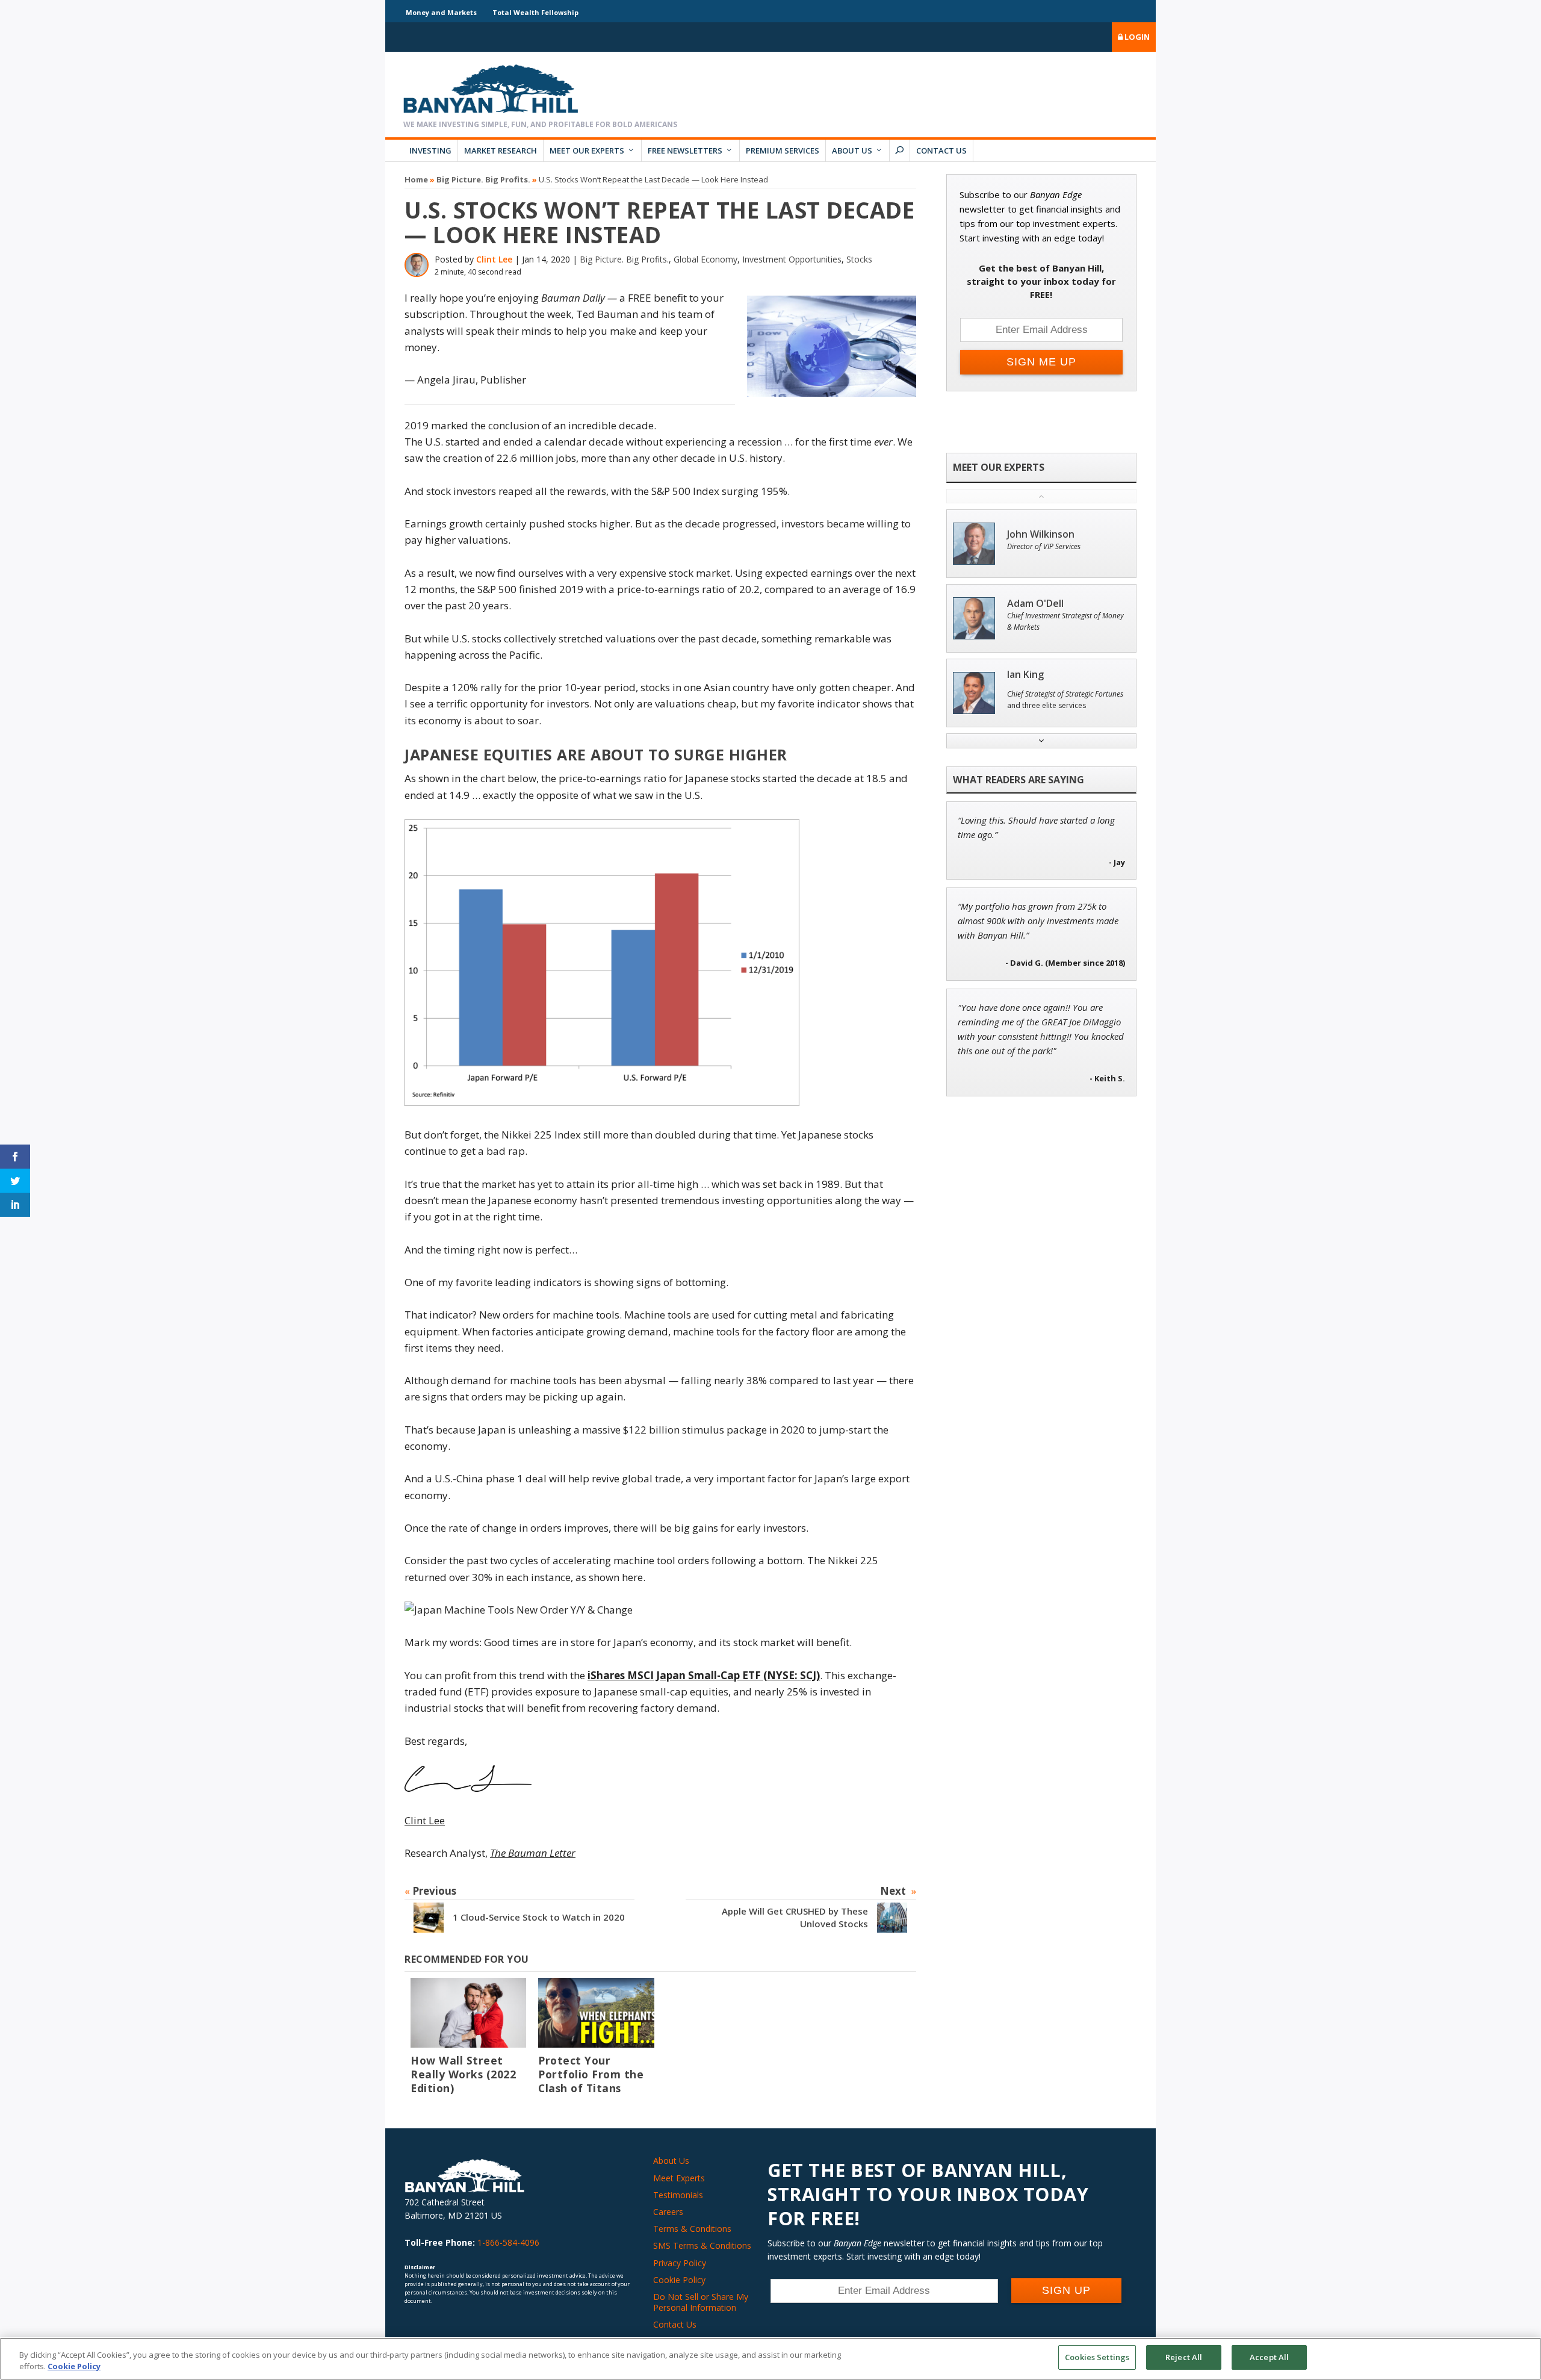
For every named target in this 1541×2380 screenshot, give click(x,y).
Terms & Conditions (692, 2229)
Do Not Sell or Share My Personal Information (701, 2302)
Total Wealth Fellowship (535, 12)
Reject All (1184, 2357)
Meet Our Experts (587, 151)
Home (416, 179)
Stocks (859, 259)
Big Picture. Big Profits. (483, 179)
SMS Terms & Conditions (702, 2245)
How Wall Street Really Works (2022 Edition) (463, 2074)
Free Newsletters (685, 151)
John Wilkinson (1041, 534)
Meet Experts (679, 2178)
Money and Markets (441, 12)
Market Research (501, 151)
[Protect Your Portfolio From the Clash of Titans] (596, 2012)
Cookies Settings (1097, 2357)
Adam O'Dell (1035, 604)
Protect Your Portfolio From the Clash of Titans (591, 2074)
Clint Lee (494, 259)
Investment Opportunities (792, 259)
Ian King (1025, 675)
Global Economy (705, 259)
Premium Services (783, 151)
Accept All (1269, 2357)
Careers (668, 2212)
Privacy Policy (680, 2263)
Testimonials (678, 2195)
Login (1136, 37)
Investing (430, 151)
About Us (852, 151)
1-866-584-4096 (508, 2242)
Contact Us (941, 151)
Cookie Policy (679, 2280)
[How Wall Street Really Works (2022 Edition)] (468, 2012)
